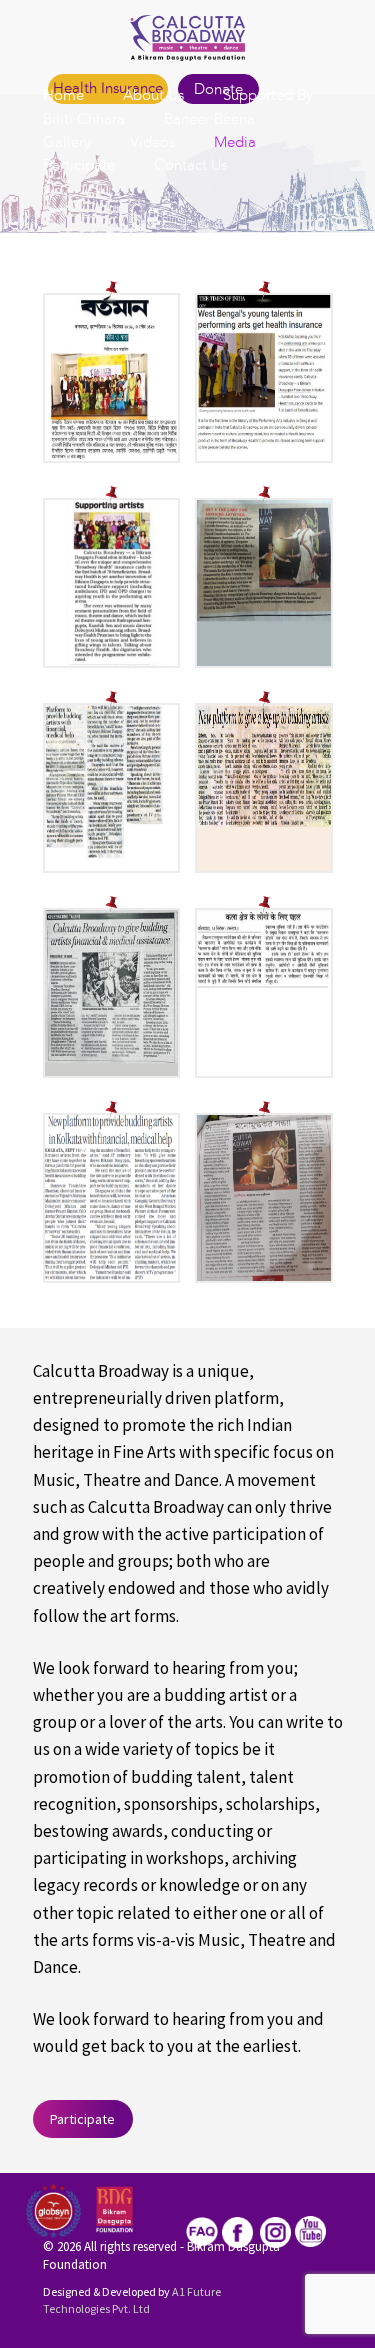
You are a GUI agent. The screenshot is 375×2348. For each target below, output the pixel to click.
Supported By (268, 96)
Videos (152, 143)
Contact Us (190, 166)
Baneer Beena (209, 120)
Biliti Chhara (84, 120)
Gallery (67, 143)
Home (63, 96)
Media (235, 143)
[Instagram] (275, 2230)
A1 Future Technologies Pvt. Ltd (132, 2300)
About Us (153, 96)
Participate (79, 166)
